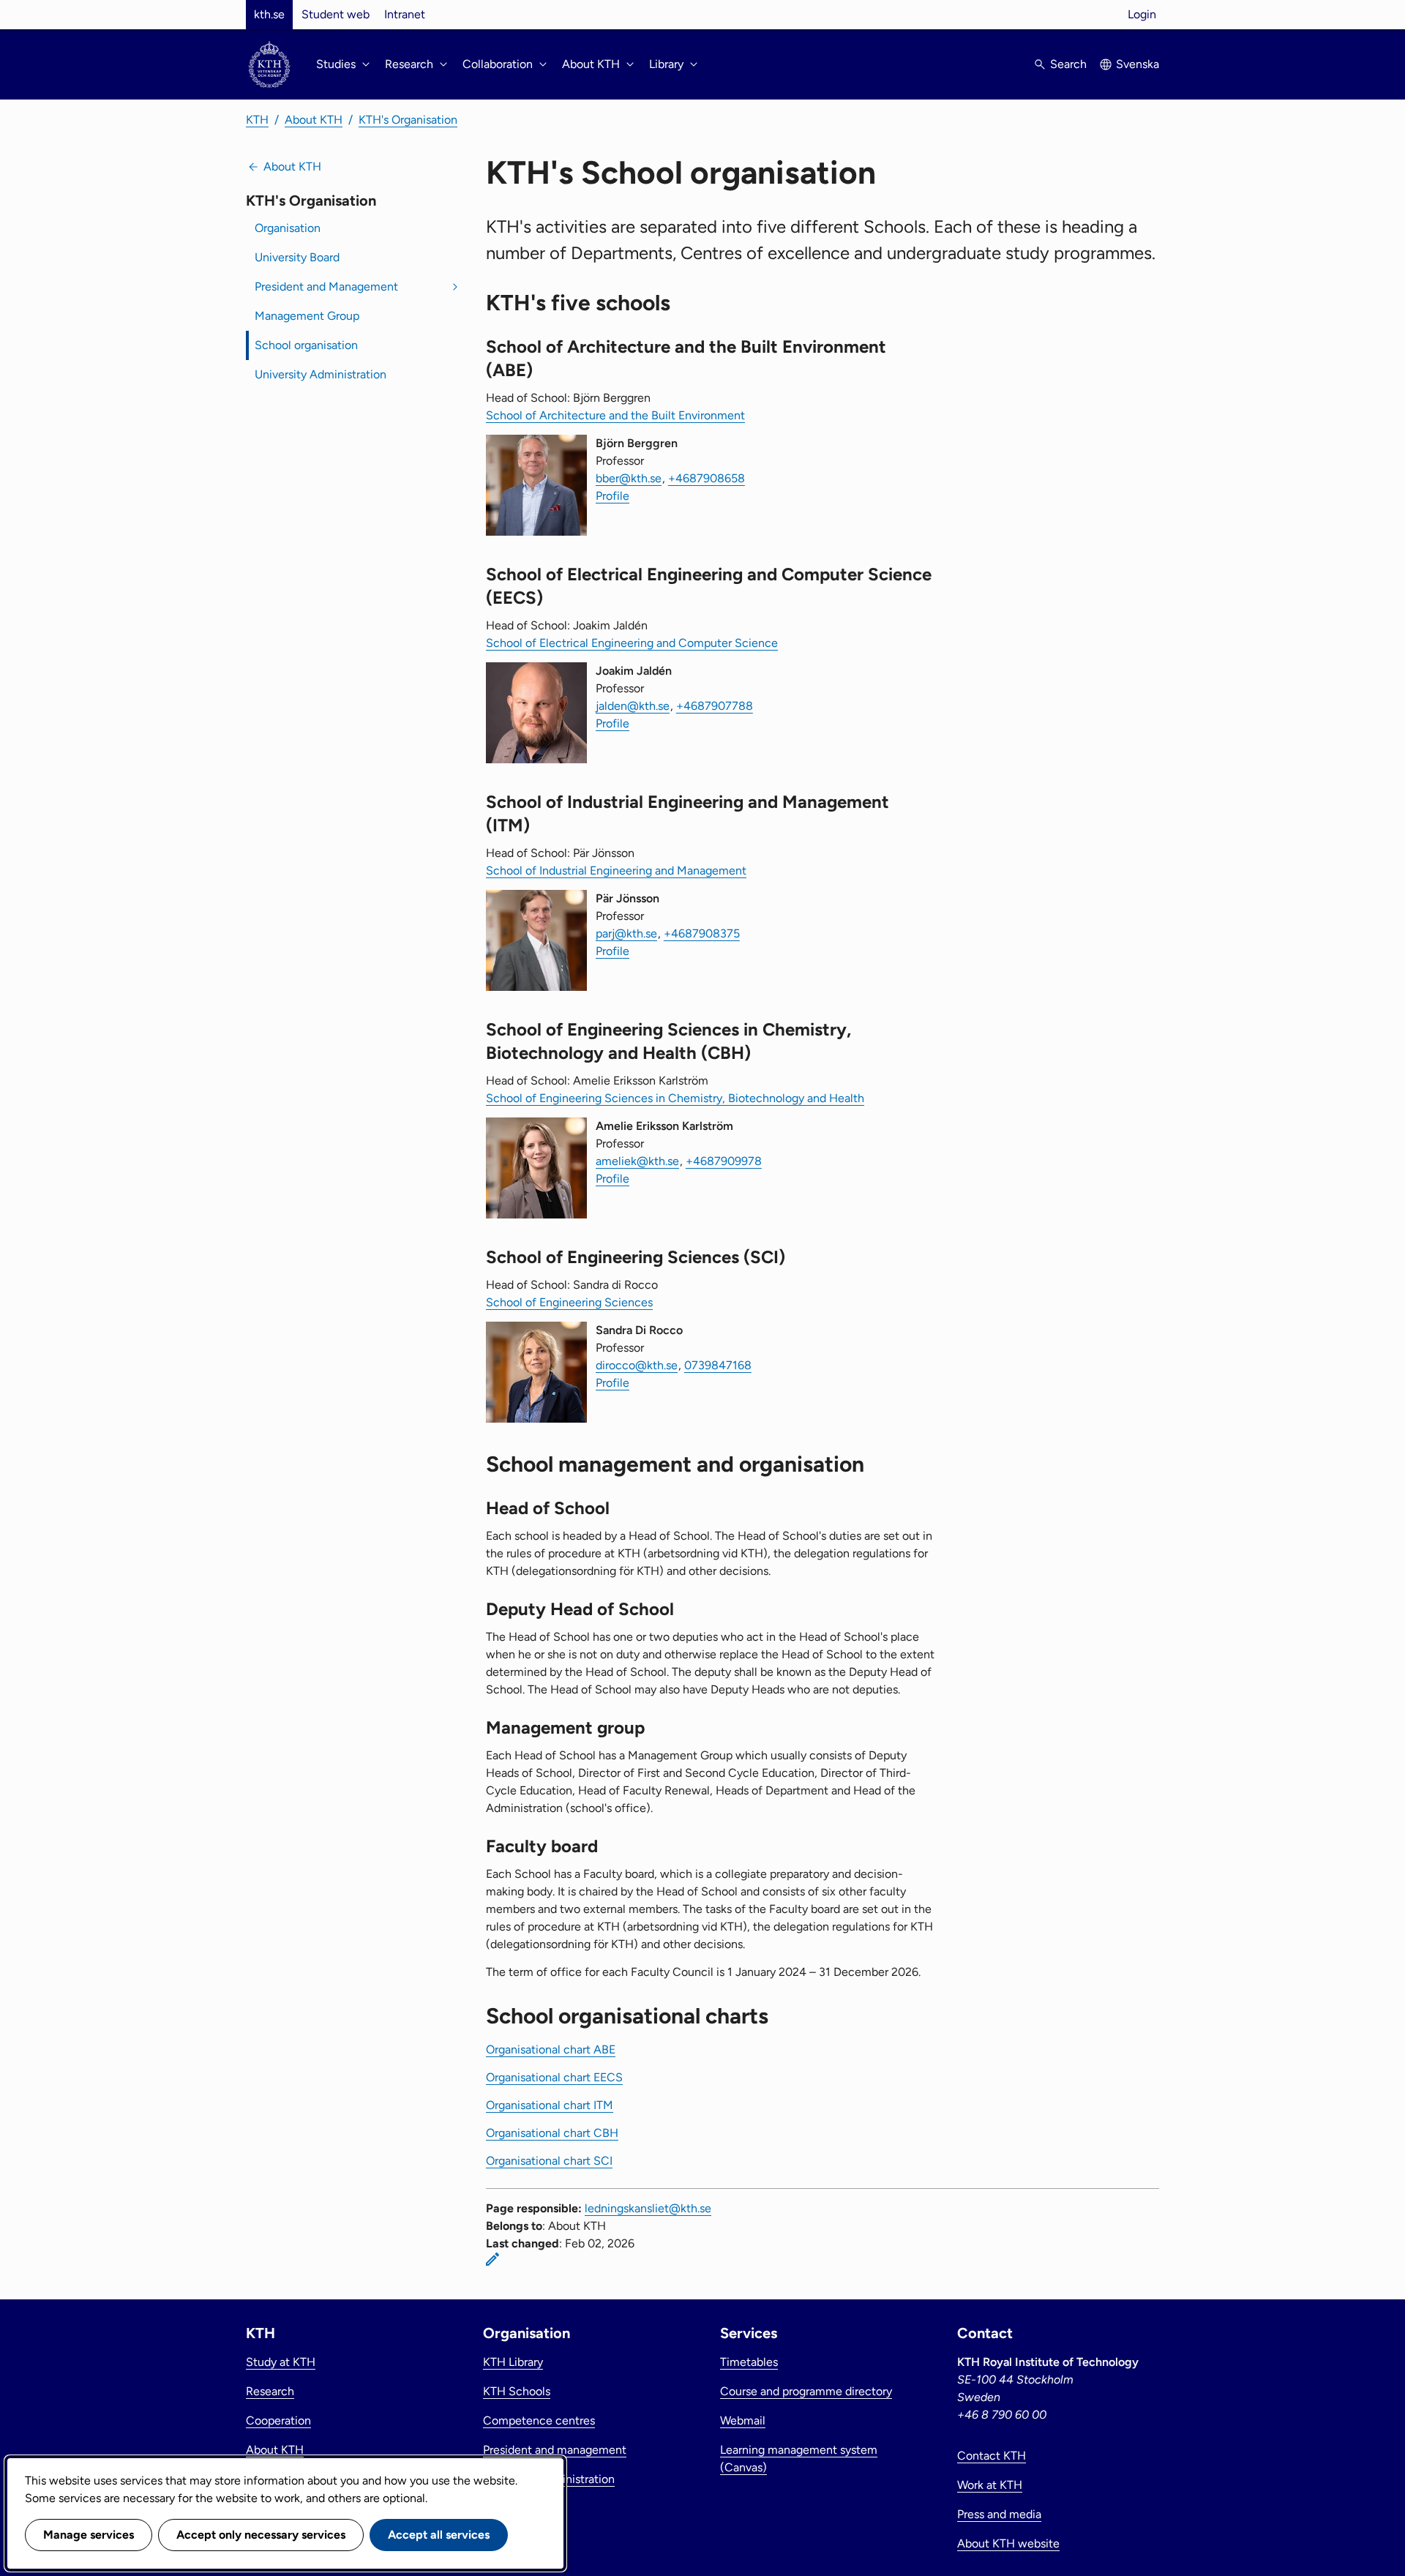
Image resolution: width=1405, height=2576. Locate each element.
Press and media (999, 2514)
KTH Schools (517, 2391)
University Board (297, 257)
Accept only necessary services (261, 2535)
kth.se (269, 14)
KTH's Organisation (408, 120)
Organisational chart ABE (551, 2049)
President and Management (326, 287)
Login (1142, 14)
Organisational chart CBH (552, 2133)
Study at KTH (281, 2362)
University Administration (321, 374)
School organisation (306, 345)
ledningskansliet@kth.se (648, 2208)
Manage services (89, 2535)
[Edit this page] (492, 2259)
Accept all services (439, 2535)
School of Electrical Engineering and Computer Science (632, 643)
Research (270, 2391)
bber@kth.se (629, 478)
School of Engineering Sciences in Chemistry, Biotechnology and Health (675, 1098)
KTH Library (513, 2362)
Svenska (1138, 64)
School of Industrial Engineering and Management (616, 870)
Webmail (743, 2420)
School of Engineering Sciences (569, 1302)
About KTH (314, 120)
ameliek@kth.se (637, 1161)
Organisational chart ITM (550, 2105)
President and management (555, 2450)
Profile (612, 496)
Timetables (749, 2362)
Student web (336, 14)
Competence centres (539, 2420)
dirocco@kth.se (637, 1365)
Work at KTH (990, 2485)
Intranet (405, 14)
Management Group (307, 316)
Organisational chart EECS (554, 2077)
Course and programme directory (806, 2391)
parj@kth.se (626, 933)
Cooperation (278, 2420)
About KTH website (1008, 2543)
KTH (257, 120)
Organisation (288, 228)
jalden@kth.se (633, 706)
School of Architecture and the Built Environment (615, 415)
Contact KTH (992, 2456)
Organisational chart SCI (549, 2161)
